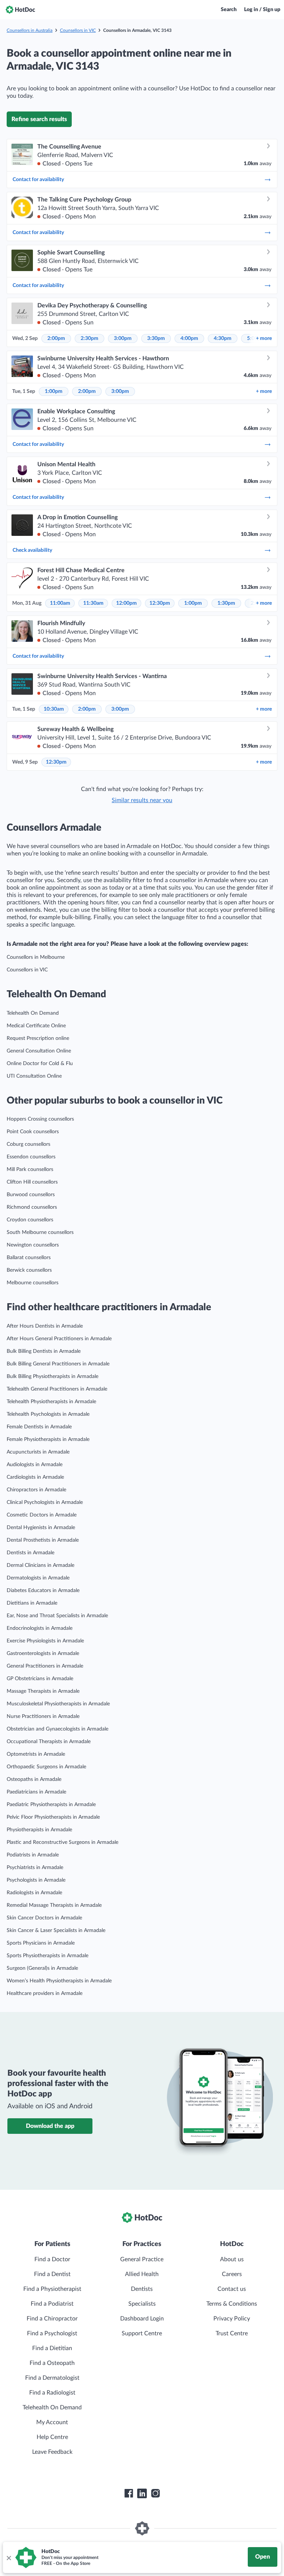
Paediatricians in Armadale (36, 1792)
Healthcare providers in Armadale (45, 1993)
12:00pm (126, 603)
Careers (232, 2274)
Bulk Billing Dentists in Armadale (44, 1351)
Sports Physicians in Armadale (41, 1943)
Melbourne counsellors (33, 1283)
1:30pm (226, 603)
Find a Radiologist (52, 2393)
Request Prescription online (38, 1038)
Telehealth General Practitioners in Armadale (57, 1389)
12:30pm (160, 603)
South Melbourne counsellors (40, 1232)
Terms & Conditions (232, 2304)
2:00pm (56, 338)
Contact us (232, 2289)
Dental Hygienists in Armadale (41, 1528)
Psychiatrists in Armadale (35, 1868)
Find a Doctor (52, 2259)
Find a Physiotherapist (52, 2289)
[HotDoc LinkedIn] (142, 2493)
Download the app (50, 2126)
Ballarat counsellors (29, 1258)
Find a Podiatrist (52, 2304)
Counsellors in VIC (78, 30)
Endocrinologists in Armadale (40, 1628)
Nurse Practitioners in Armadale (43, 1716)
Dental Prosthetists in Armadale (43, 1540)
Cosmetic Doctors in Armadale (42, 1515)
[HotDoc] (20, 10)
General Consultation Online (39, 1051)
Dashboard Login (142, 2319)
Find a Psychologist (52, 2333)
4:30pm (223, 338)
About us (232, 2259)
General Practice (142, 2259)
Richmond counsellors (32, 1207)
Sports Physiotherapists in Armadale (48, 1956)
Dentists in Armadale (31, 1553)
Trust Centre (232, 2333)
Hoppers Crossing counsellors (40, 1119)
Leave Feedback (52, 2452)
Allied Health (142, 2274)
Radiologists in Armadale (34, 1893)
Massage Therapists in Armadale (43, 1691)
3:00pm (123, 338)
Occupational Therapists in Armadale (49, 1742)
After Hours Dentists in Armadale (45, 1326)
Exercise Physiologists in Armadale (45, 1641)
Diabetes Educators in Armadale (43, 1591)
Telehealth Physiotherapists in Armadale (51, 1402)
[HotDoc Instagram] (155, 2493)
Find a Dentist (52, 2274)
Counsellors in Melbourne (36, 957)
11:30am (93, 603)
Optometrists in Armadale (36, 1754)
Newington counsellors (33, 1245)
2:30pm (89, 338)
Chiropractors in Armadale (36, 1490)
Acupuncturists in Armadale (38, 1452)
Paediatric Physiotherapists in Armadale (51, 1805)
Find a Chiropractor (52, 2319)
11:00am (60, 603)
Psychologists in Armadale (36, 1880)
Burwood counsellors (31, 1195)
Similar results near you (142, 800)
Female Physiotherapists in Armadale (48, 1439)
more (264, 338)
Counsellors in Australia (30, 30)
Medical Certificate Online (36, 1026)
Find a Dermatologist (52, 2378)
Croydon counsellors (30, 1220)
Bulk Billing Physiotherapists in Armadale (53, 1377)
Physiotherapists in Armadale (39, 1830)
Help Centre (52, 2437)
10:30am (54, 709)
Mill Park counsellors (30, 1169)
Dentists (142, 2289)
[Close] (9, 2557)
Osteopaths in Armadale (34, 1779)
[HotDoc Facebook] (129, 2493)
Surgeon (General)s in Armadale (42, 1968)
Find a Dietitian (52, 2348)
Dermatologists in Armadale (38, 1578)
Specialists (142, 2304)
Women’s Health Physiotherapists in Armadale (59, 1981)
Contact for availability (38, 180)
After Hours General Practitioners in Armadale (59, 1339)
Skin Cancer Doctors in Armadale (44, 1918)
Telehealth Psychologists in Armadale (48, 1414)
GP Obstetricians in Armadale (40, 1679)
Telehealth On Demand (33, 1013)
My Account (52, 2422)
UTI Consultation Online (34, 1076)
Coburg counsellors (28, 1144)
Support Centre (142, 2333)
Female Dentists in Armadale (39, 1427)
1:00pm (54, 391)
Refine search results (39, 119)
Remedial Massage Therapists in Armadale (54, 1905)
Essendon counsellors (31, 1157)
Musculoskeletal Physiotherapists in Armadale (58, 1704)
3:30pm (156, 338)
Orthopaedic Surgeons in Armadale (46, 1767)
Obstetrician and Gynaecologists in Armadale (58, 1729)
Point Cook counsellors (33, 1132)
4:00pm (189, 338)
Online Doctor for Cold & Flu (40, 1064)
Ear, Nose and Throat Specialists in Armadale (57, 1616)
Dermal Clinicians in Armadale (40, 1565)
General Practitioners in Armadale (45, 1666)
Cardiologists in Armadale (35, 1477)
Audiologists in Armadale (35, 1465)
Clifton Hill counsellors (32, 1182)
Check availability (32, 550)
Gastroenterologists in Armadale (43, 1654)
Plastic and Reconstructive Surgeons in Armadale (62, 1842)
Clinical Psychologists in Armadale (45, 1502)
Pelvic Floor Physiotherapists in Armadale (53, 1817)
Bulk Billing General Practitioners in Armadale (58, 1364)
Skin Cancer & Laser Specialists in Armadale (56, 1931)
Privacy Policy (232, 2319)
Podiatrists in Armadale (33, 1855)
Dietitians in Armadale (32, 1603)
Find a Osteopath (52, 2363)
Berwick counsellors (29, 1270)
